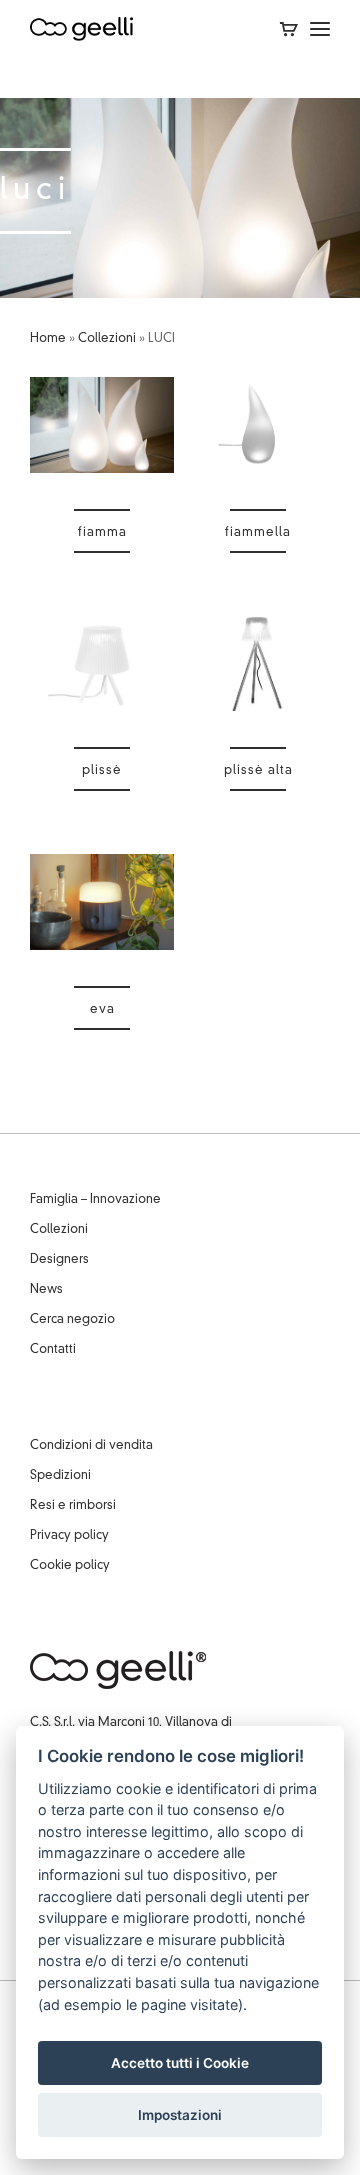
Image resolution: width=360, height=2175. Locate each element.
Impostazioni (180, 2115)
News (46, 1290)
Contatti (53, 1350)
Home (48, 339)
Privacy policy (69, 1536)
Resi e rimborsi (73, 1506)
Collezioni (107, 339)
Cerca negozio (72, 1320)
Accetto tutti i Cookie (180, 2063)
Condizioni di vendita (91, 1446)
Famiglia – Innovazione (95, 1200)
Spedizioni (60, 1476)
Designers (59, 1260)
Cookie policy (70, 1566)
